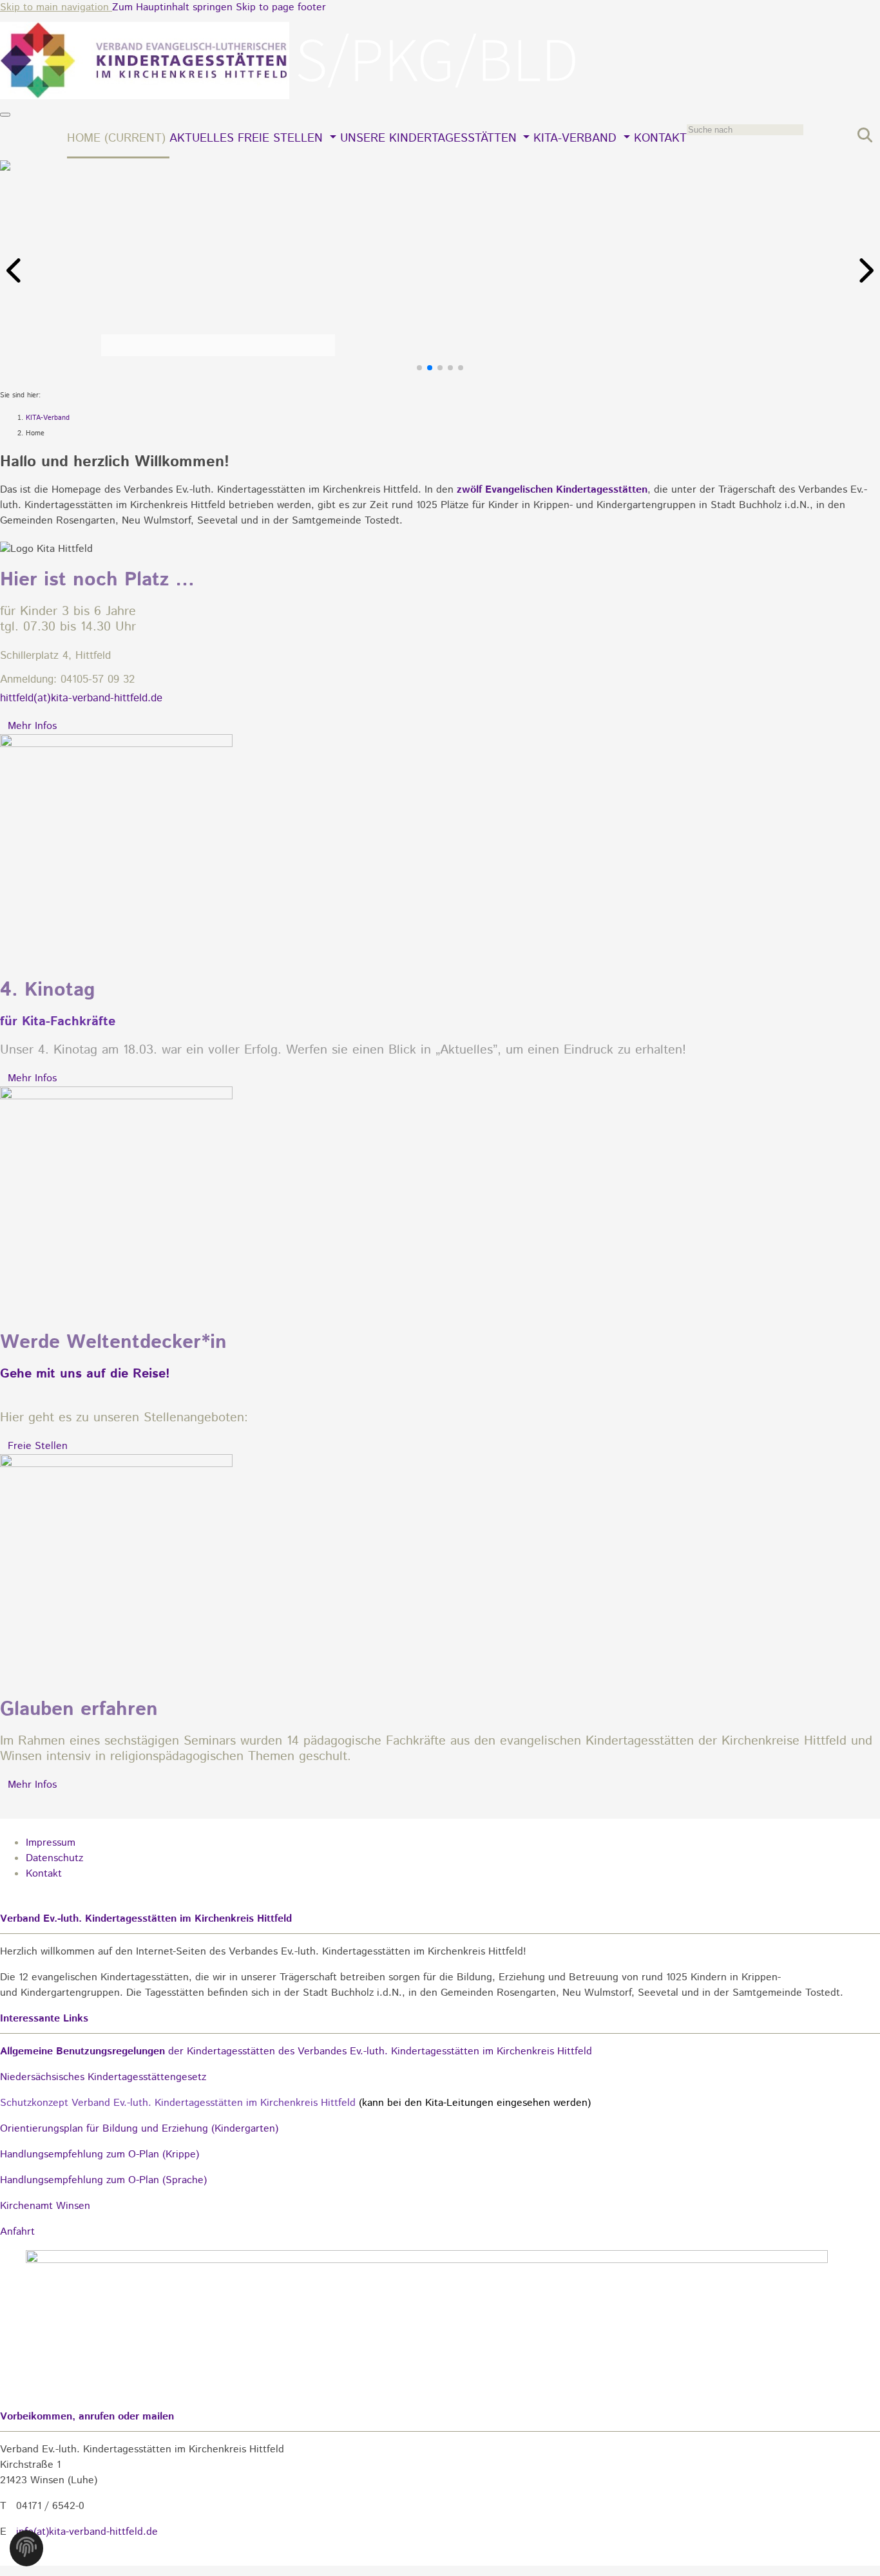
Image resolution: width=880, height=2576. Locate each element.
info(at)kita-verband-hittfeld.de (87, 2532)
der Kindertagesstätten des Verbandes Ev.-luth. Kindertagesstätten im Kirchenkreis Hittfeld (296, 2051)
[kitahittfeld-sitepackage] (290, 96)
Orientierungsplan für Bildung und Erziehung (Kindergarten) (139, 2129)
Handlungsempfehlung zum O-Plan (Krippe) (100, 2155)
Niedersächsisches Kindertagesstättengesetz (103, 2077)
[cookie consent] (26, 2552)
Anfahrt (17, 2232)
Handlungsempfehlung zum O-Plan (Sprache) (103, 2180)
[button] (15, 270)
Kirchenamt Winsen (45, 2206)
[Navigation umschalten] (5, 115)
